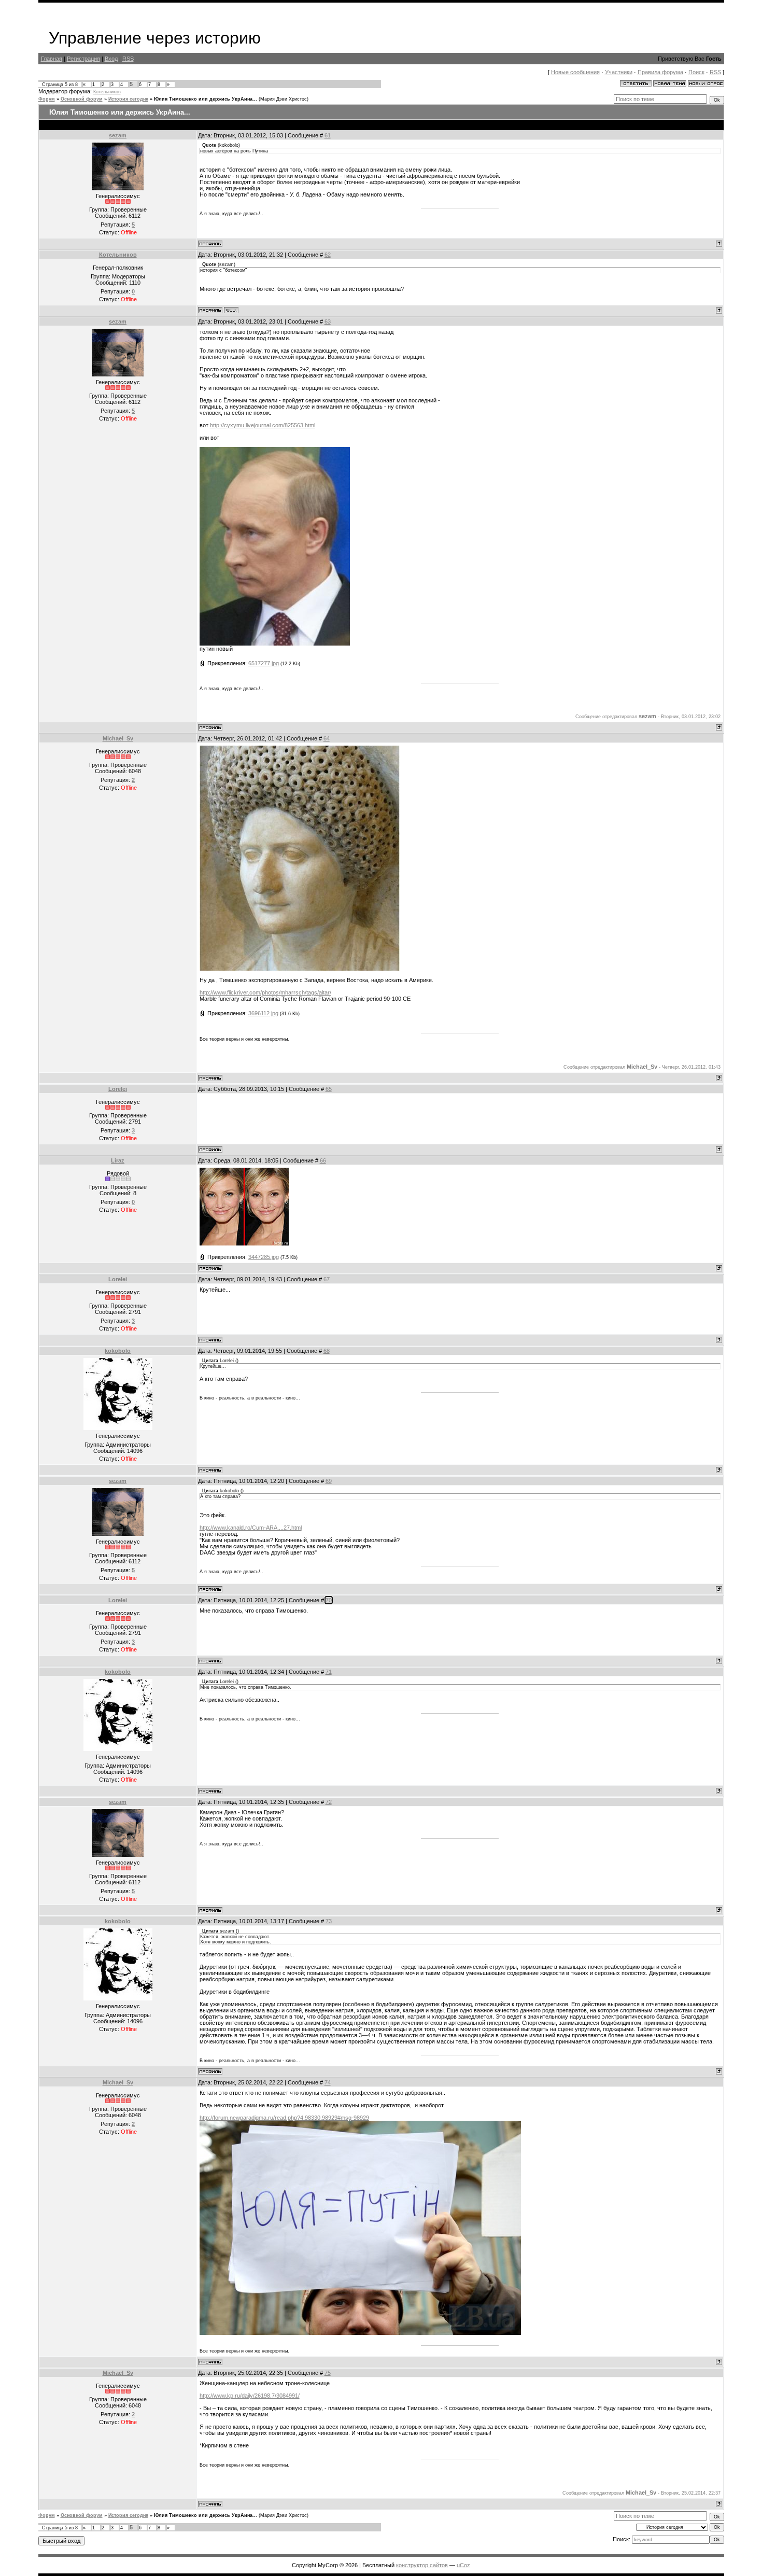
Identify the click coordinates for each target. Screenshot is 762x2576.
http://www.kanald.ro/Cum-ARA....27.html (251, 1528)
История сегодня (128, 99)
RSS (128, 59)
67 (327, 1279)
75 (328, 2373)
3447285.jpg (264, 1257)
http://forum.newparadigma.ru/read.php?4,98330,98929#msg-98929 (284, 2118)
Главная (52, 59)
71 (329, 1672)
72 (329, 1802)
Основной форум (82, 99)
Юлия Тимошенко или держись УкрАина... (206, 99)
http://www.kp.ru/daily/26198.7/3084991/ (250, 2396)
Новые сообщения (575, 72)
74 (328, 2082)
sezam (118, 135)
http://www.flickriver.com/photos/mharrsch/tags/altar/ (265, 992)
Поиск (696, 72)
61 (328, 135)
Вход (111, 59)
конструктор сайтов (422, 2565)
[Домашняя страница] (231, 310)
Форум (47, 99)
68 (327, 1351)
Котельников (107, 92)
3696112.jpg (263, 1013)
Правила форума (660, 72)
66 (323, 1160)
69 (329, 1481)
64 (327, 738)
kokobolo (118, 1351)
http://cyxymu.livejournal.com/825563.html (263, 425)
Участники (619, 72)
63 (328, 321)
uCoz (463, 2565)
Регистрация (83, 59)
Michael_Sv (118, 738)
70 (329, 1600)
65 (329, 1089)
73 (329, 1921)
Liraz (118, 1160)
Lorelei (118, 1089)
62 (328, 255)
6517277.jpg (264, 663)
